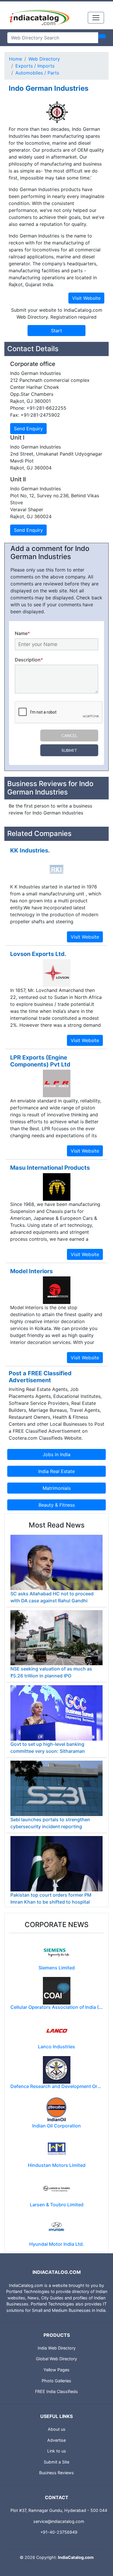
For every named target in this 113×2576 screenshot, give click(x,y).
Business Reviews (57, 2473)
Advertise (57, 2440)
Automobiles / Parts (37, 73)
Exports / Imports (35, 66)
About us (57, 2429)
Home (16, 59)
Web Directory (44, 59)
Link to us (57, 2451)
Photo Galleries (57, 2381)
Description (29, 660)
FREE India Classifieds (57, 2391)
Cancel (69, 735)
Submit (69, 750)
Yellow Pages (57, 2370)
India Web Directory (57, 2348)
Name (22, 633)
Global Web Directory (57, 2359)
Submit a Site (57, 2462)
